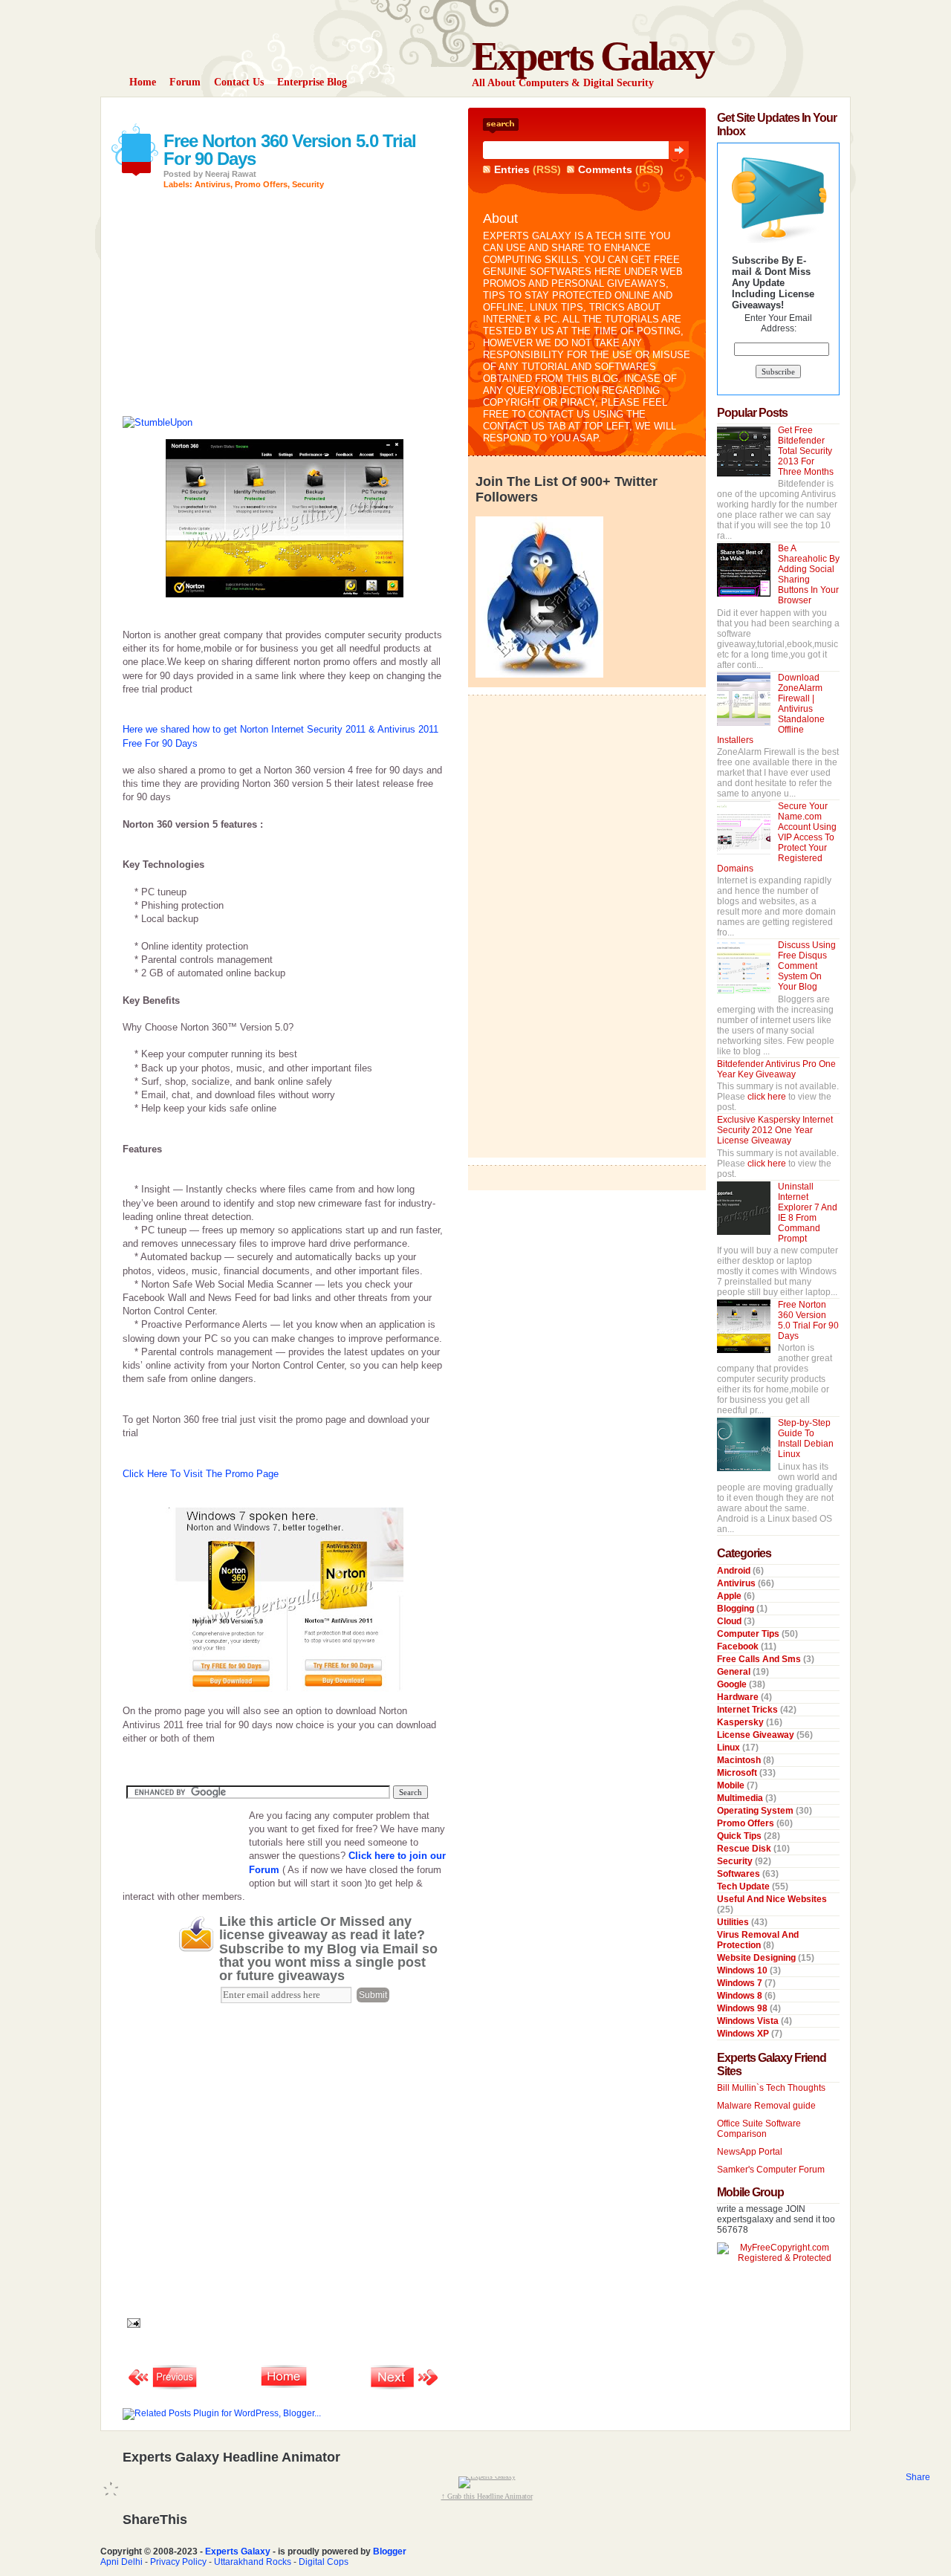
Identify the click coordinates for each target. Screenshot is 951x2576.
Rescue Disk (745, 1849)
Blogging (737, 1609)
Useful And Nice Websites (772, 1899)
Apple (730, 1596)
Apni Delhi (121, 2562)
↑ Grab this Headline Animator (487, 2496)
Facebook (739, 1647)
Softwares (740, 1874)
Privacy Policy (178, 2562)
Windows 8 (741, 1996)
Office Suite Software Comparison (759, 2129)
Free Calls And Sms (760, 1659)
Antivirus (212, 184)
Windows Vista (749, 2021)
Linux (730, 1748)
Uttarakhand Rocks (253, 2562)
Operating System (756, 1811)
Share (918, 2477)
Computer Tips (749, 1634)
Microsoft (738, 1773)
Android (735, 1571)
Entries (512, 169)
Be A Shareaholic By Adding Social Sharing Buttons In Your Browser (809, 574)
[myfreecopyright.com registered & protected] (778, 2258)
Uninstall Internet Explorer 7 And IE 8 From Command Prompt (808, 1213)
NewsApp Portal (750, 2152)
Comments (605, 169)
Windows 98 (743, 2008)
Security (308, 184)
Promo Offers (261, 184)
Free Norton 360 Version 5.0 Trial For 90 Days (290, 150)
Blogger (390, 2551)
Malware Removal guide (766, 2106)
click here (768, 1097)
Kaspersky (741, 1722)
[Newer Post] (163, 2388)
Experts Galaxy (593, 56)
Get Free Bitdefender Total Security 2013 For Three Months (806, 451)
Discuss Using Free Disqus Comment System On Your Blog (807, 966)
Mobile (732, 1785)
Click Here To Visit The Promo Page (201, 1474)
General (735, 1672)
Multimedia (741, 1798)
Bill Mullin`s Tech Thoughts (771, 2088)
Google (733, 1684)
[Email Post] (132, 2322)
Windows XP (744, 2034)
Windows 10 (743, 1970)
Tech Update (744, 1886)
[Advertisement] (296, 113)
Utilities (734, 1922)
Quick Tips (740, 1836)
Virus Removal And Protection (758, 1940)
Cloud (730, 1621)
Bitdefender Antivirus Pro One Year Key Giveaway (776, 1069)
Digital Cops (324, 2562)
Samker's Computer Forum (771, 2170)
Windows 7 (741, 1983)
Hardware (739, 1697)
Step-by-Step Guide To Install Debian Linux (806, 1438)
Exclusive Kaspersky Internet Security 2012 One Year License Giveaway (775, 1130)
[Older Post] (405, 2388)
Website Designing (757, 1958)
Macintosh (740, 1760)
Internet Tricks (749, 1710)
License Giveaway (757, 1735)
